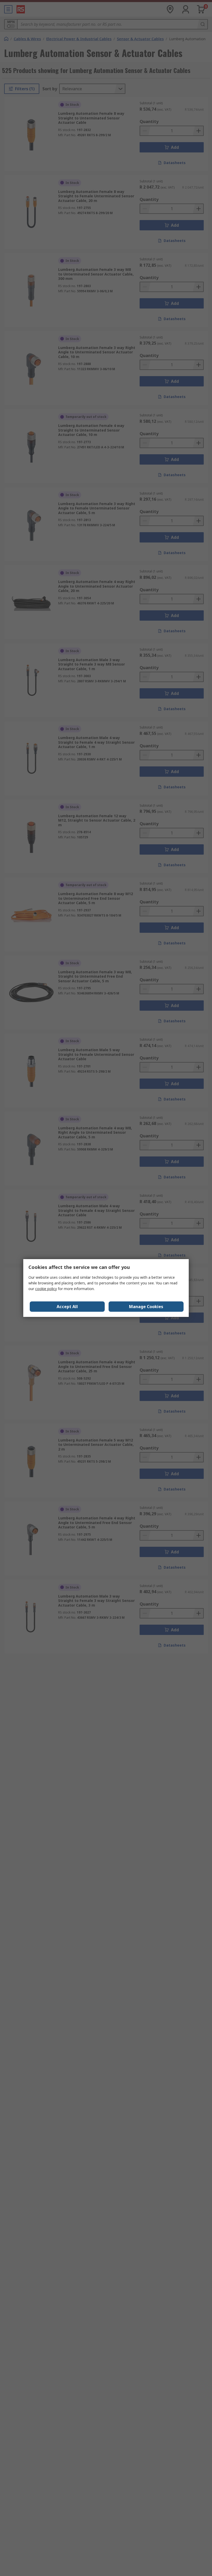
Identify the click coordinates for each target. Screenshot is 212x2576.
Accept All (67, 1307)
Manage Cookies (146, 1307)
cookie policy (46, 1289)
